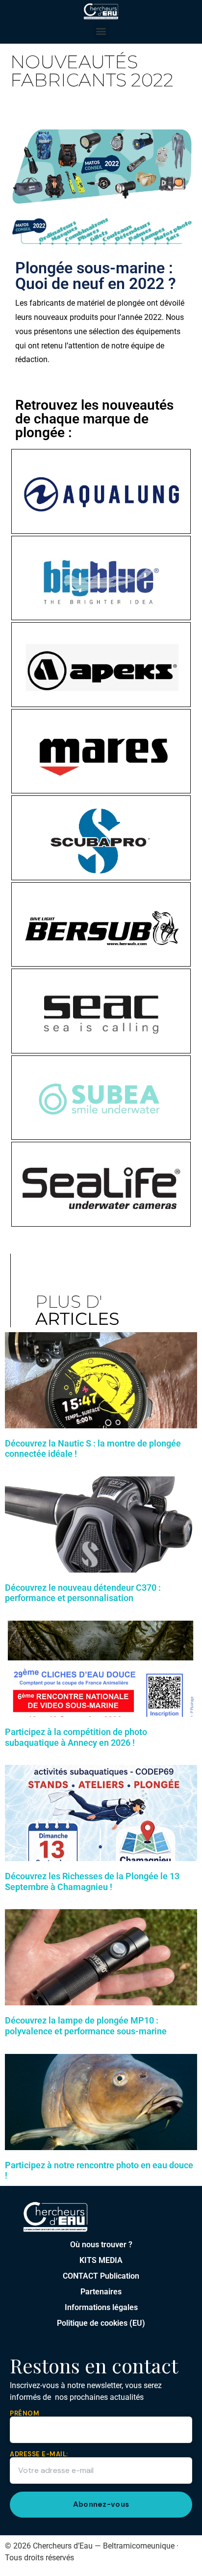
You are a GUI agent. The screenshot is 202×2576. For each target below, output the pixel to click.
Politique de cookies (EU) (101, 2323)
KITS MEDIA (101, 2260)
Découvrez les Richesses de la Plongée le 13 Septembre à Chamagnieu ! (92, 1881)
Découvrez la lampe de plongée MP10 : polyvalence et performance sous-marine (86, 2026)
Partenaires (101, 2292)
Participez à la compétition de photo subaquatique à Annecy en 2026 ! (76, 1737)
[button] (101, 31)
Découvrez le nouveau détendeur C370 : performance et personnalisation (83, 1593)
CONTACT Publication (101, 2276)
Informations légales (101, 2307)
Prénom (25, 2414)
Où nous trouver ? (101, 2245)
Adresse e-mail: (39, 2455)
